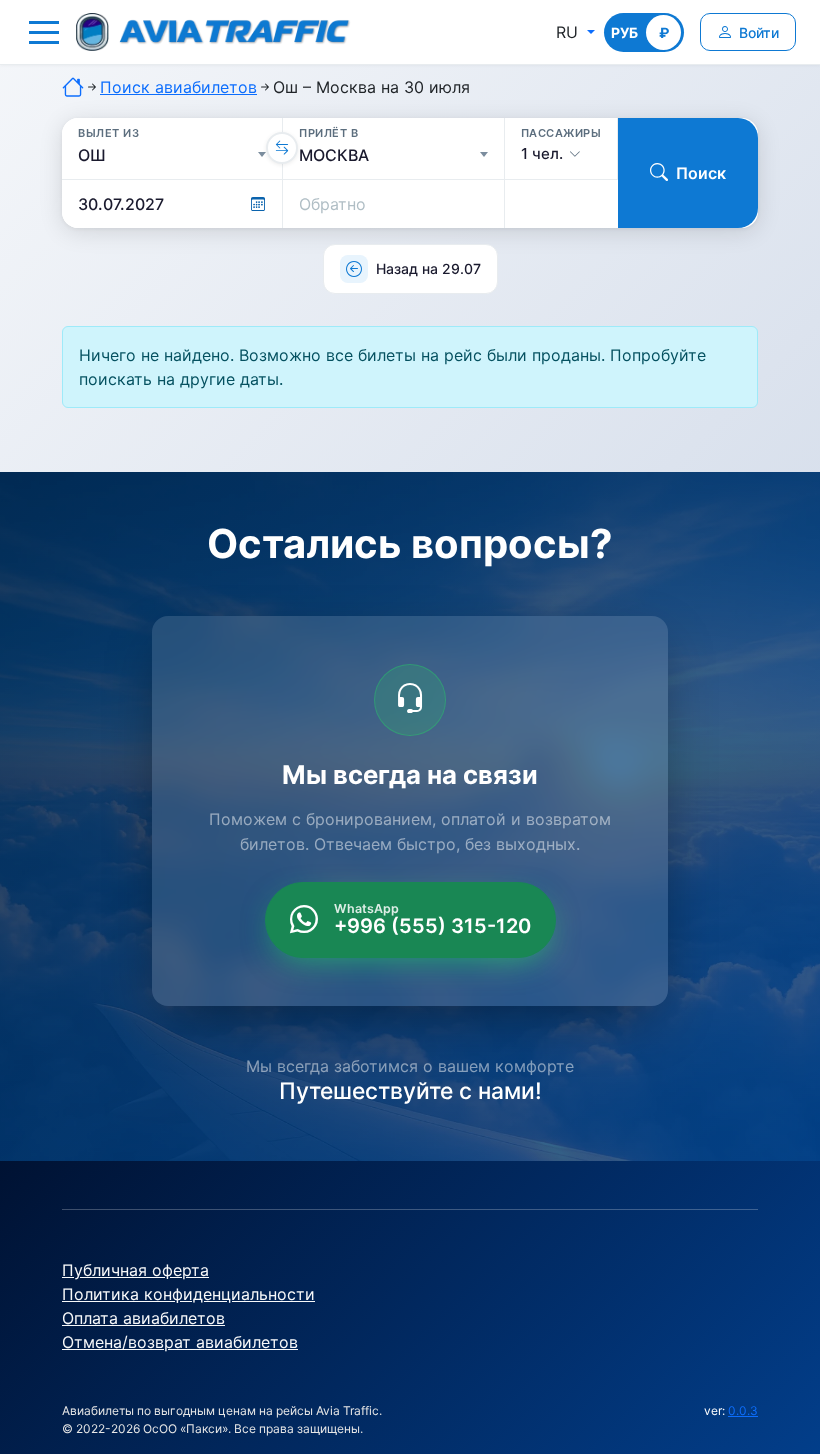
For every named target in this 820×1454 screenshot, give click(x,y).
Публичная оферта (135, 1270)
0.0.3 (743, 1410)
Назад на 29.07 (428, 268)
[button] (44, 32)
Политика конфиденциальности (188, 1294)
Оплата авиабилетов (143, 1318)
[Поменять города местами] (282, 148)
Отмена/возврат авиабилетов (180, 1342)
